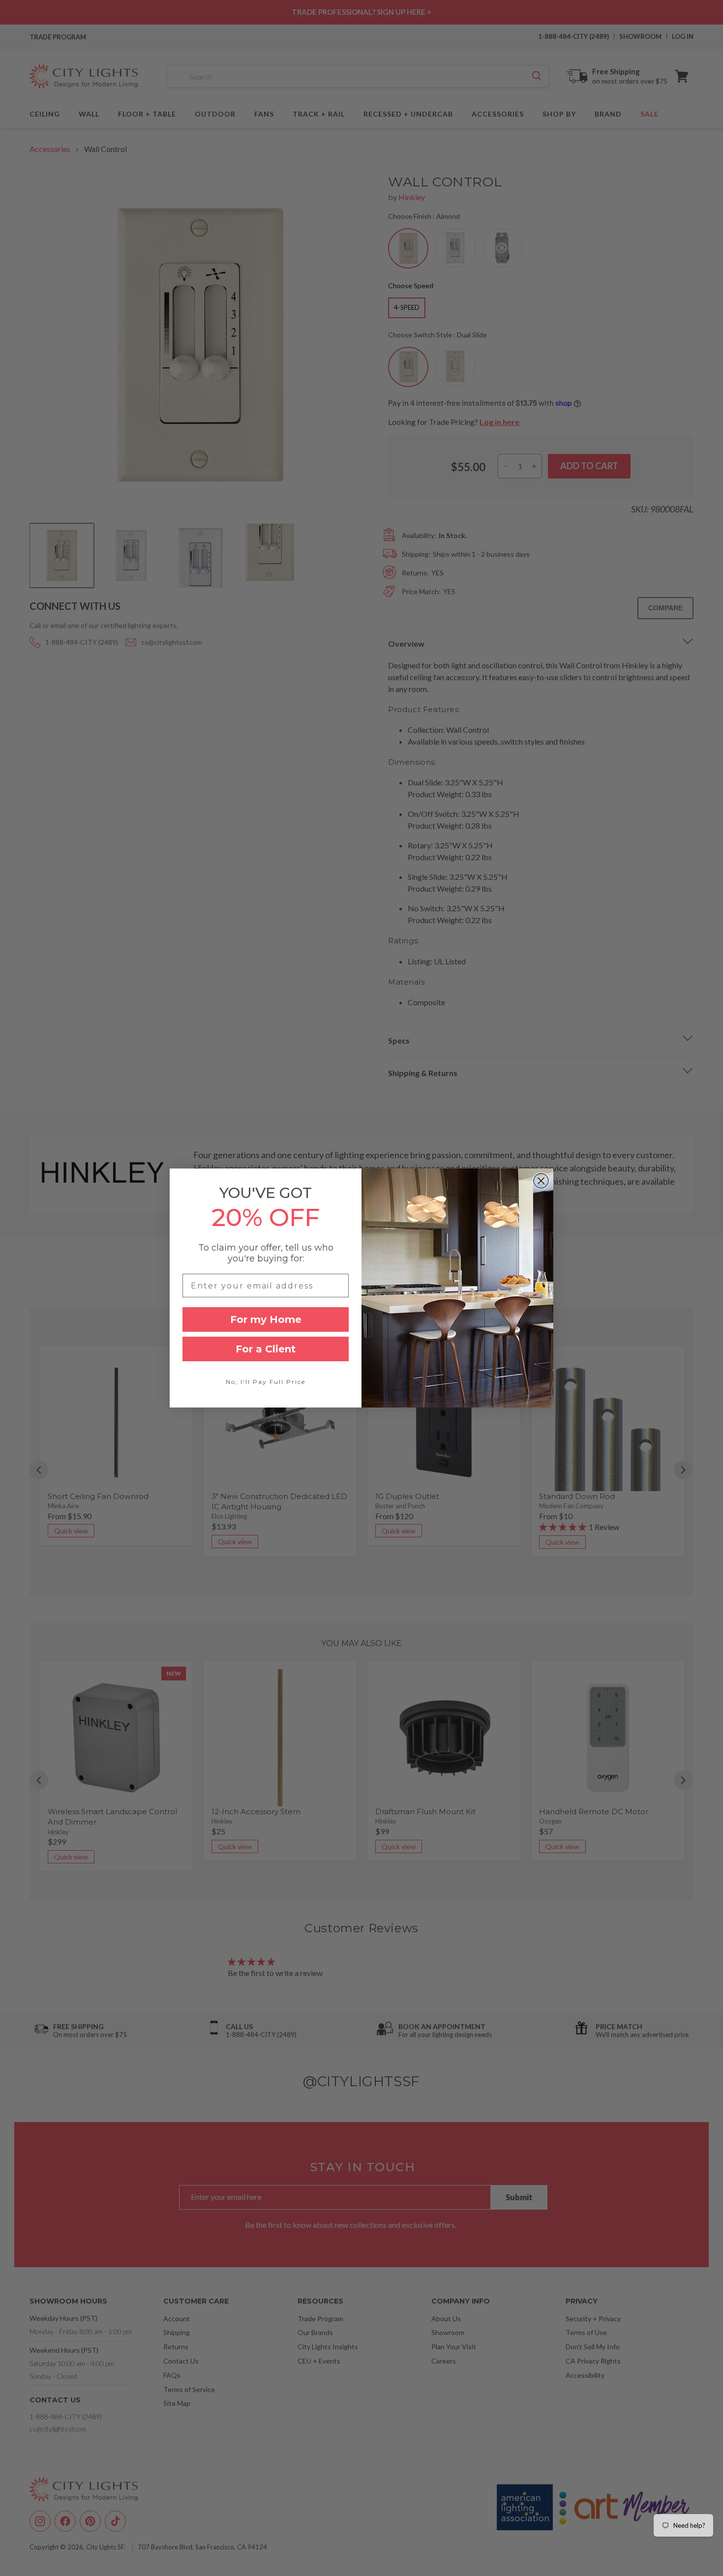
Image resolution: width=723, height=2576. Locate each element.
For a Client (266, 1349)
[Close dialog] (541, 1181)
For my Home (266, 1319)
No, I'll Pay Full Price (266, 1382)
